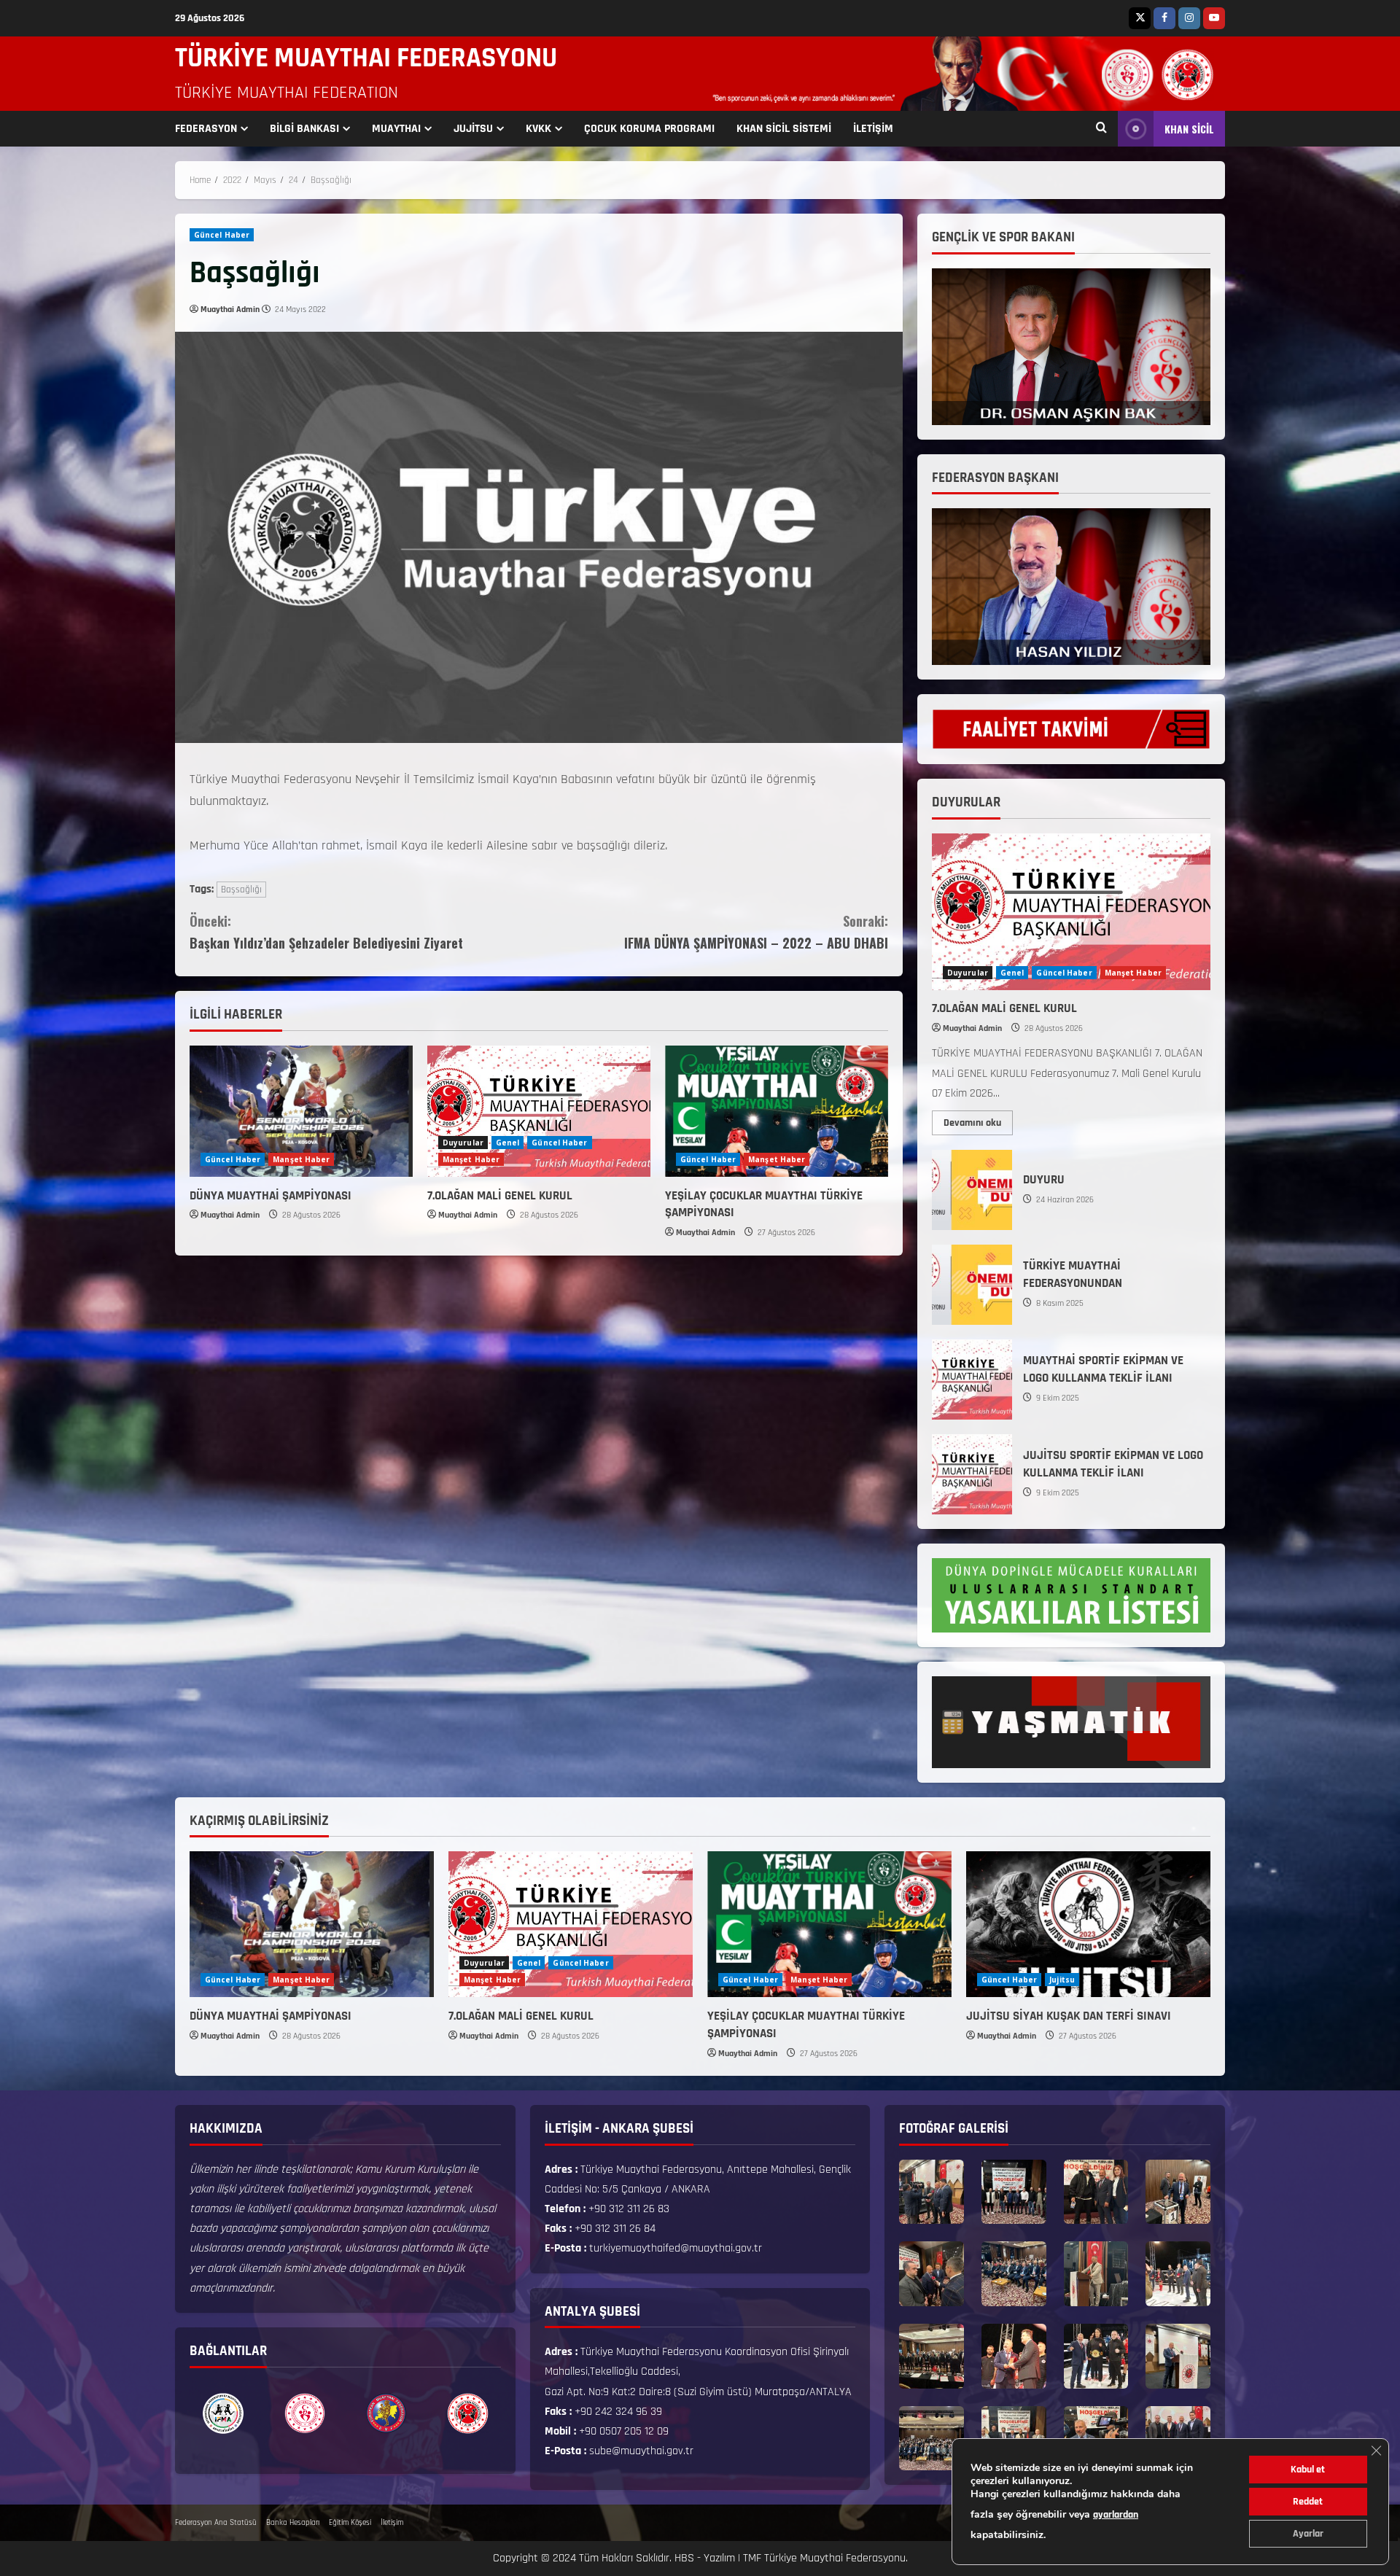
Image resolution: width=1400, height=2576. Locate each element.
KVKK (538, 129)
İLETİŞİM (873, 129)
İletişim (392, 2523)
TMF (752, 2558)
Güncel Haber (222, 235)
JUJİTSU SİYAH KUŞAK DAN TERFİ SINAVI (1069, 2016)
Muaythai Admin (230, 310)
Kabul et (1308, 2470)
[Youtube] (1214, 18)
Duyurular (463, 1143)
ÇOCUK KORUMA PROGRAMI (649, 129)
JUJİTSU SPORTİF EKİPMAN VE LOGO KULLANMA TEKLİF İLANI (972, 1474)
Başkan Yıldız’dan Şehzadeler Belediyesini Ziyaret (326, 932)
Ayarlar (1308, 2534)
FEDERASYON (206, 129)
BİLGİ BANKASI (304, 129)
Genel (508, 1143)
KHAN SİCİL (1189, 129)
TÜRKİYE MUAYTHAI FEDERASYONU (366, 58)
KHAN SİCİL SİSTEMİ (784, 129)
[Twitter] (1140, 18)
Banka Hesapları (293, 2523)
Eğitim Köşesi (350, 2523)
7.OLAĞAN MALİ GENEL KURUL (500, 1196)
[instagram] (1189, 18)
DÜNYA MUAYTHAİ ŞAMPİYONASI (271, 1196)
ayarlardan (1116, 2515)
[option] (223, 2413)
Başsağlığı (241, 890)
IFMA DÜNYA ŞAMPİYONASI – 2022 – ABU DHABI (756, 932)
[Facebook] (1164, 18)
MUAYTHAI (396, 129)
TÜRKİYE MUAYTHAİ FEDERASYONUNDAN (972, 1285)
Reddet (1308, 2502)
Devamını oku (978, 1120)
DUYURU (972, 1190)
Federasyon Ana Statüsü (216, 2523)
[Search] (1101, 129)
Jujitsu (1062, 1980)
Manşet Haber (301, 1159)
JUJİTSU (473, 129)
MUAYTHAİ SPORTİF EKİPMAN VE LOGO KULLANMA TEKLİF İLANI (972, 1380)
